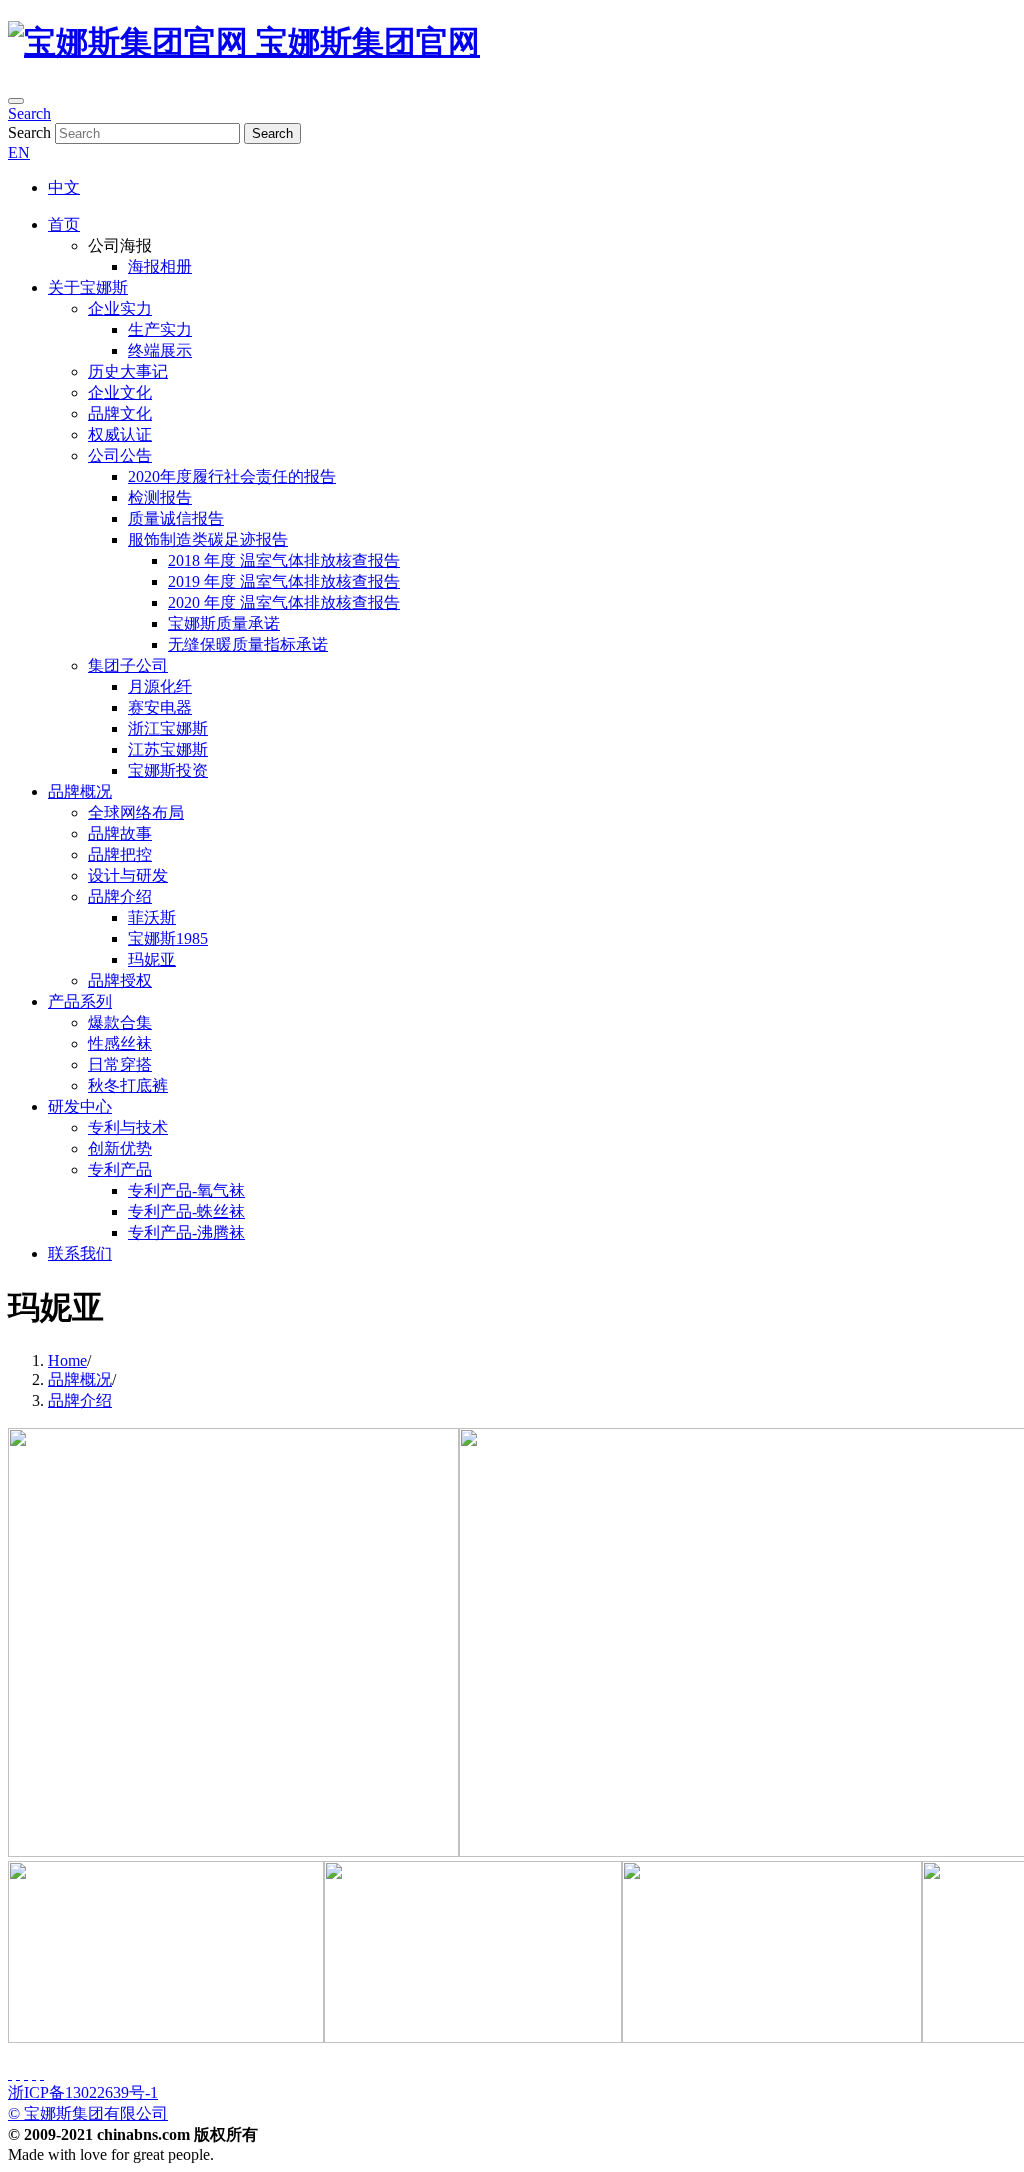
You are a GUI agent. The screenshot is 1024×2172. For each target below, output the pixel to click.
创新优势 (120, 1148)
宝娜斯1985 (168, 938)
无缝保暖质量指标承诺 (248, 644)
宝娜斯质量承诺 (224, 623)
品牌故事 (120, 833)
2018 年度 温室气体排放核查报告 (284, 560)
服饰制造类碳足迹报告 (208, 539)
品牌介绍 (120, 896)
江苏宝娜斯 (168, 749)
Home (67, 1360)
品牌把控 (120, 854)
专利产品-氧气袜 (186, 1190)
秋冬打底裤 (128, 1085)
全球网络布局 (136, 812)
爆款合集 (120, 1022)
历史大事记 (128, 371)
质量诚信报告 (176, 518)
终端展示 (160, 350)
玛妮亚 (152, 959)
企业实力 (120, 308)
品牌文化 (120, 413)
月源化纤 (160, 686)
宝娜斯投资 (168, 770)
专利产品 (120, 1169)
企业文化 (120, 392)
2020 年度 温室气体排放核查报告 (284, 602)
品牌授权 (120, 980)
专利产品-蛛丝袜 (186, 1211)
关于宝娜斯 (88, 287)
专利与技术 (128, 1127)
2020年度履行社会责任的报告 (232, 476)
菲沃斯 (152, 917)
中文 (64, 187)
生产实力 (160, 329)
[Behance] (26, 2073)
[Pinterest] (42, 2073)
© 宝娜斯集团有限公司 (88, 2113)
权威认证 (120, 434)
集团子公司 (128, 665)
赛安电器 (160, 707)
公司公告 (120, 455)
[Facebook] (10, 2073)
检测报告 (160, 497)
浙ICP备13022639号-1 (83, 2092)
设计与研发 (128, 875)
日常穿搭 (120, 1064)
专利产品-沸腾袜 (186, 1232)
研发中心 (80, 1106)
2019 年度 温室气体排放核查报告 (284, 581)
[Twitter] (18, 2073)
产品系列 (80, 1001)
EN (19, 152)
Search (29, 113)
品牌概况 (80, 791)
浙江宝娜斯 (168, 728)
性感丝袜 (120, 1043)
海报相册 (160, 266)
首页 (64, 224)
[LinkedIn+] (34, 2073)
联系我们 (80, 1253)
